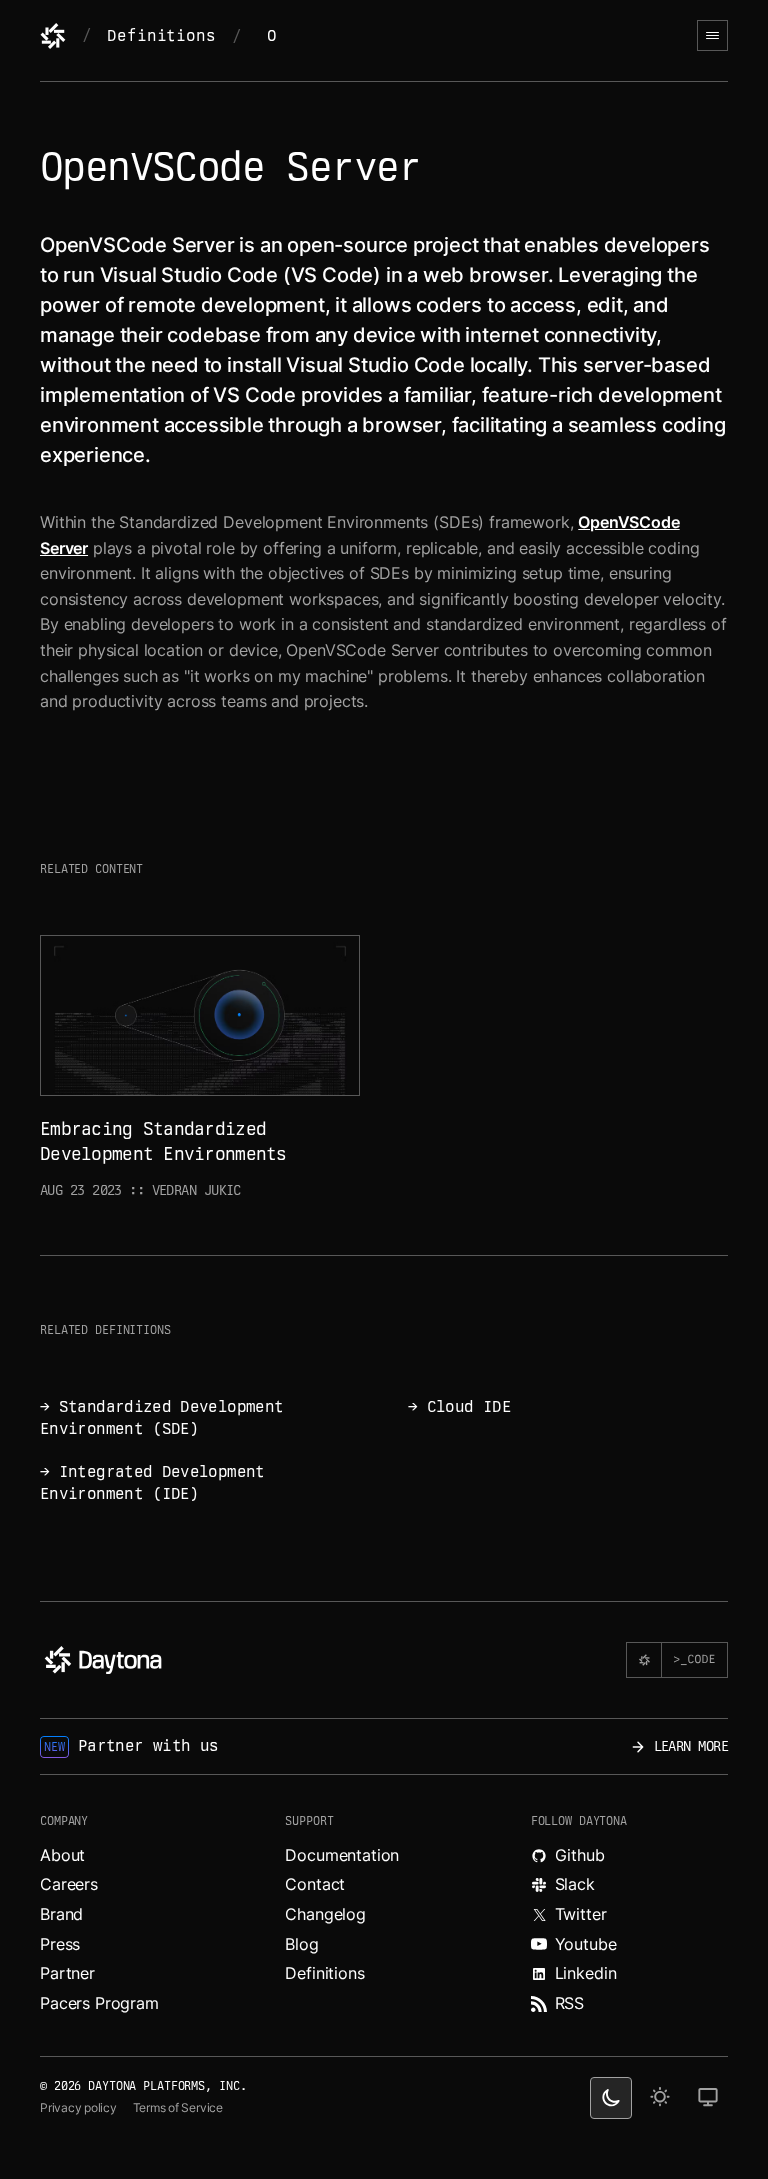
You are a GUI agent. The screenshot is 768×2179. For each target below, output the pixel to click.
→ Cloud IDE (459, 1406)
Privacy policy (78, 2107)
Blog (301, 1944)
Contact (315, 1884)
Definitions (161, 35)
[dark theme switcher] (611, 2098)
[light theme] (660, 2098)
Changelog (325, 1914)
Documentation (342, 1855)
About (62, 1855)
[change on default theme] (708, 2098)
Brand (61, 1914)
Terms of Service (178, 2107)
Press (60, 1944)
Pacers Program (99, 2003)
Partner (67, 1973)
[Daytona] (53, 36)
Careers (69, 1884)
